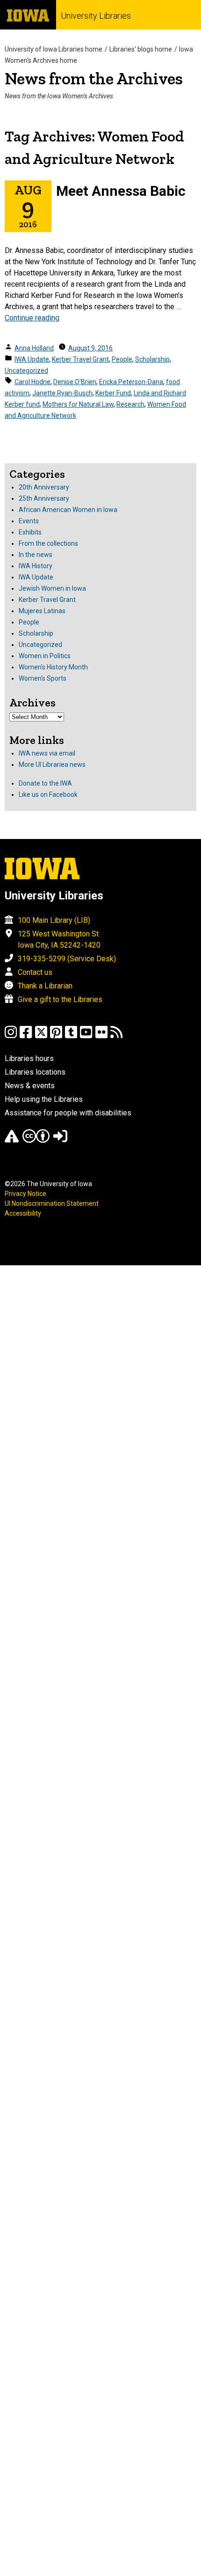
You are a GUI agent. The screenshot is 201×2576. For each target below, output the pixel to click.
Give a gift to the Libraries (60, 999)
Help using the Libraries (44, 1099)
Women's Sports (43, 678)
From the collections (48, 543)
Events (29, 521)
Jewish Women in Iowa (52, 588)
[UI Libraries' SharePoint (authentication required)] (60, 1140)
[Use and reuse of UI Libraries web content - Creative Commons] (36, 1140)
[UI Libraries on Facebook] (26, 1036)
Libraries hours (29, 1058)
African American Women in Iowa (68, 510)
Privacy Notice (25, 1194)
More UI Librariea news (52, 765)
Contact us (35, 972)
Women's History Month (53, 667)
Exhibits (30, 532)
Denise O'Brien (75, 382)
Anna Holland (34, 348)
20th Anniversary (44, 487)
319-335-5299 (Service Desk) (67, 959)
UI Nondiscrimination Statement (52, 1203)
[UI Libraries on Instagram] (11, 1036)
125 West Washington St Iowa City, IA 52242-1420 (59, 939)
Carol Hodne (32, 382)
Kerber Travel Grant (80, 359)
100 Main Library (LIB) (54, 920)
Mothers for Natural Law (78, 404)
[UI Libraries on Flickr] (101, 1036)
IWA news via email (47, 753)
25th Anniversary (44, 498)
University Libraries (96, 16)
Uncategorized (26, 371)
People (122, 359)
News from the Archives (94, 78)
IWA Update (32, 359)
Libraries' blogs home (141, 49)
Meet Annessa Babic (121, 191)
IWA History (36, 566)
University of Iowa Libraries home (54, 49)
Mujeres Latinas (42, 611)
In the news (36, 555)
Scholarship (152, 359)
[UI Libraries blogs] (116, 1036)
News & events (30, 1086)
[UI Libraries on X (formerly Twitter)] (41, 1036)
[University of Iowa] (28, 15)
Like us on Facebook (48, 794)
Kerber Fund (113, 393)
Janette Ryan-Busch (62, 393)
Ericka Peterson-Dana (131, 382)
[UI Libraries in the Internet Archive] (12, 1140)
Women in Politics (45, 656)
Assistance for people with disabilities (68, 1113)
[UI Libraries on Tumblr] (71, 1036)
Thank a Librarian (45, 986)
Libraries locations (35, 1072)
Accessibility (23, 1213)
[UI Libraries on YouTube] (86, 1036)
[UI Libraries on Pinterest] (56, 1036)
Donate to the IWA (45, 783)
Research (130, 404)
